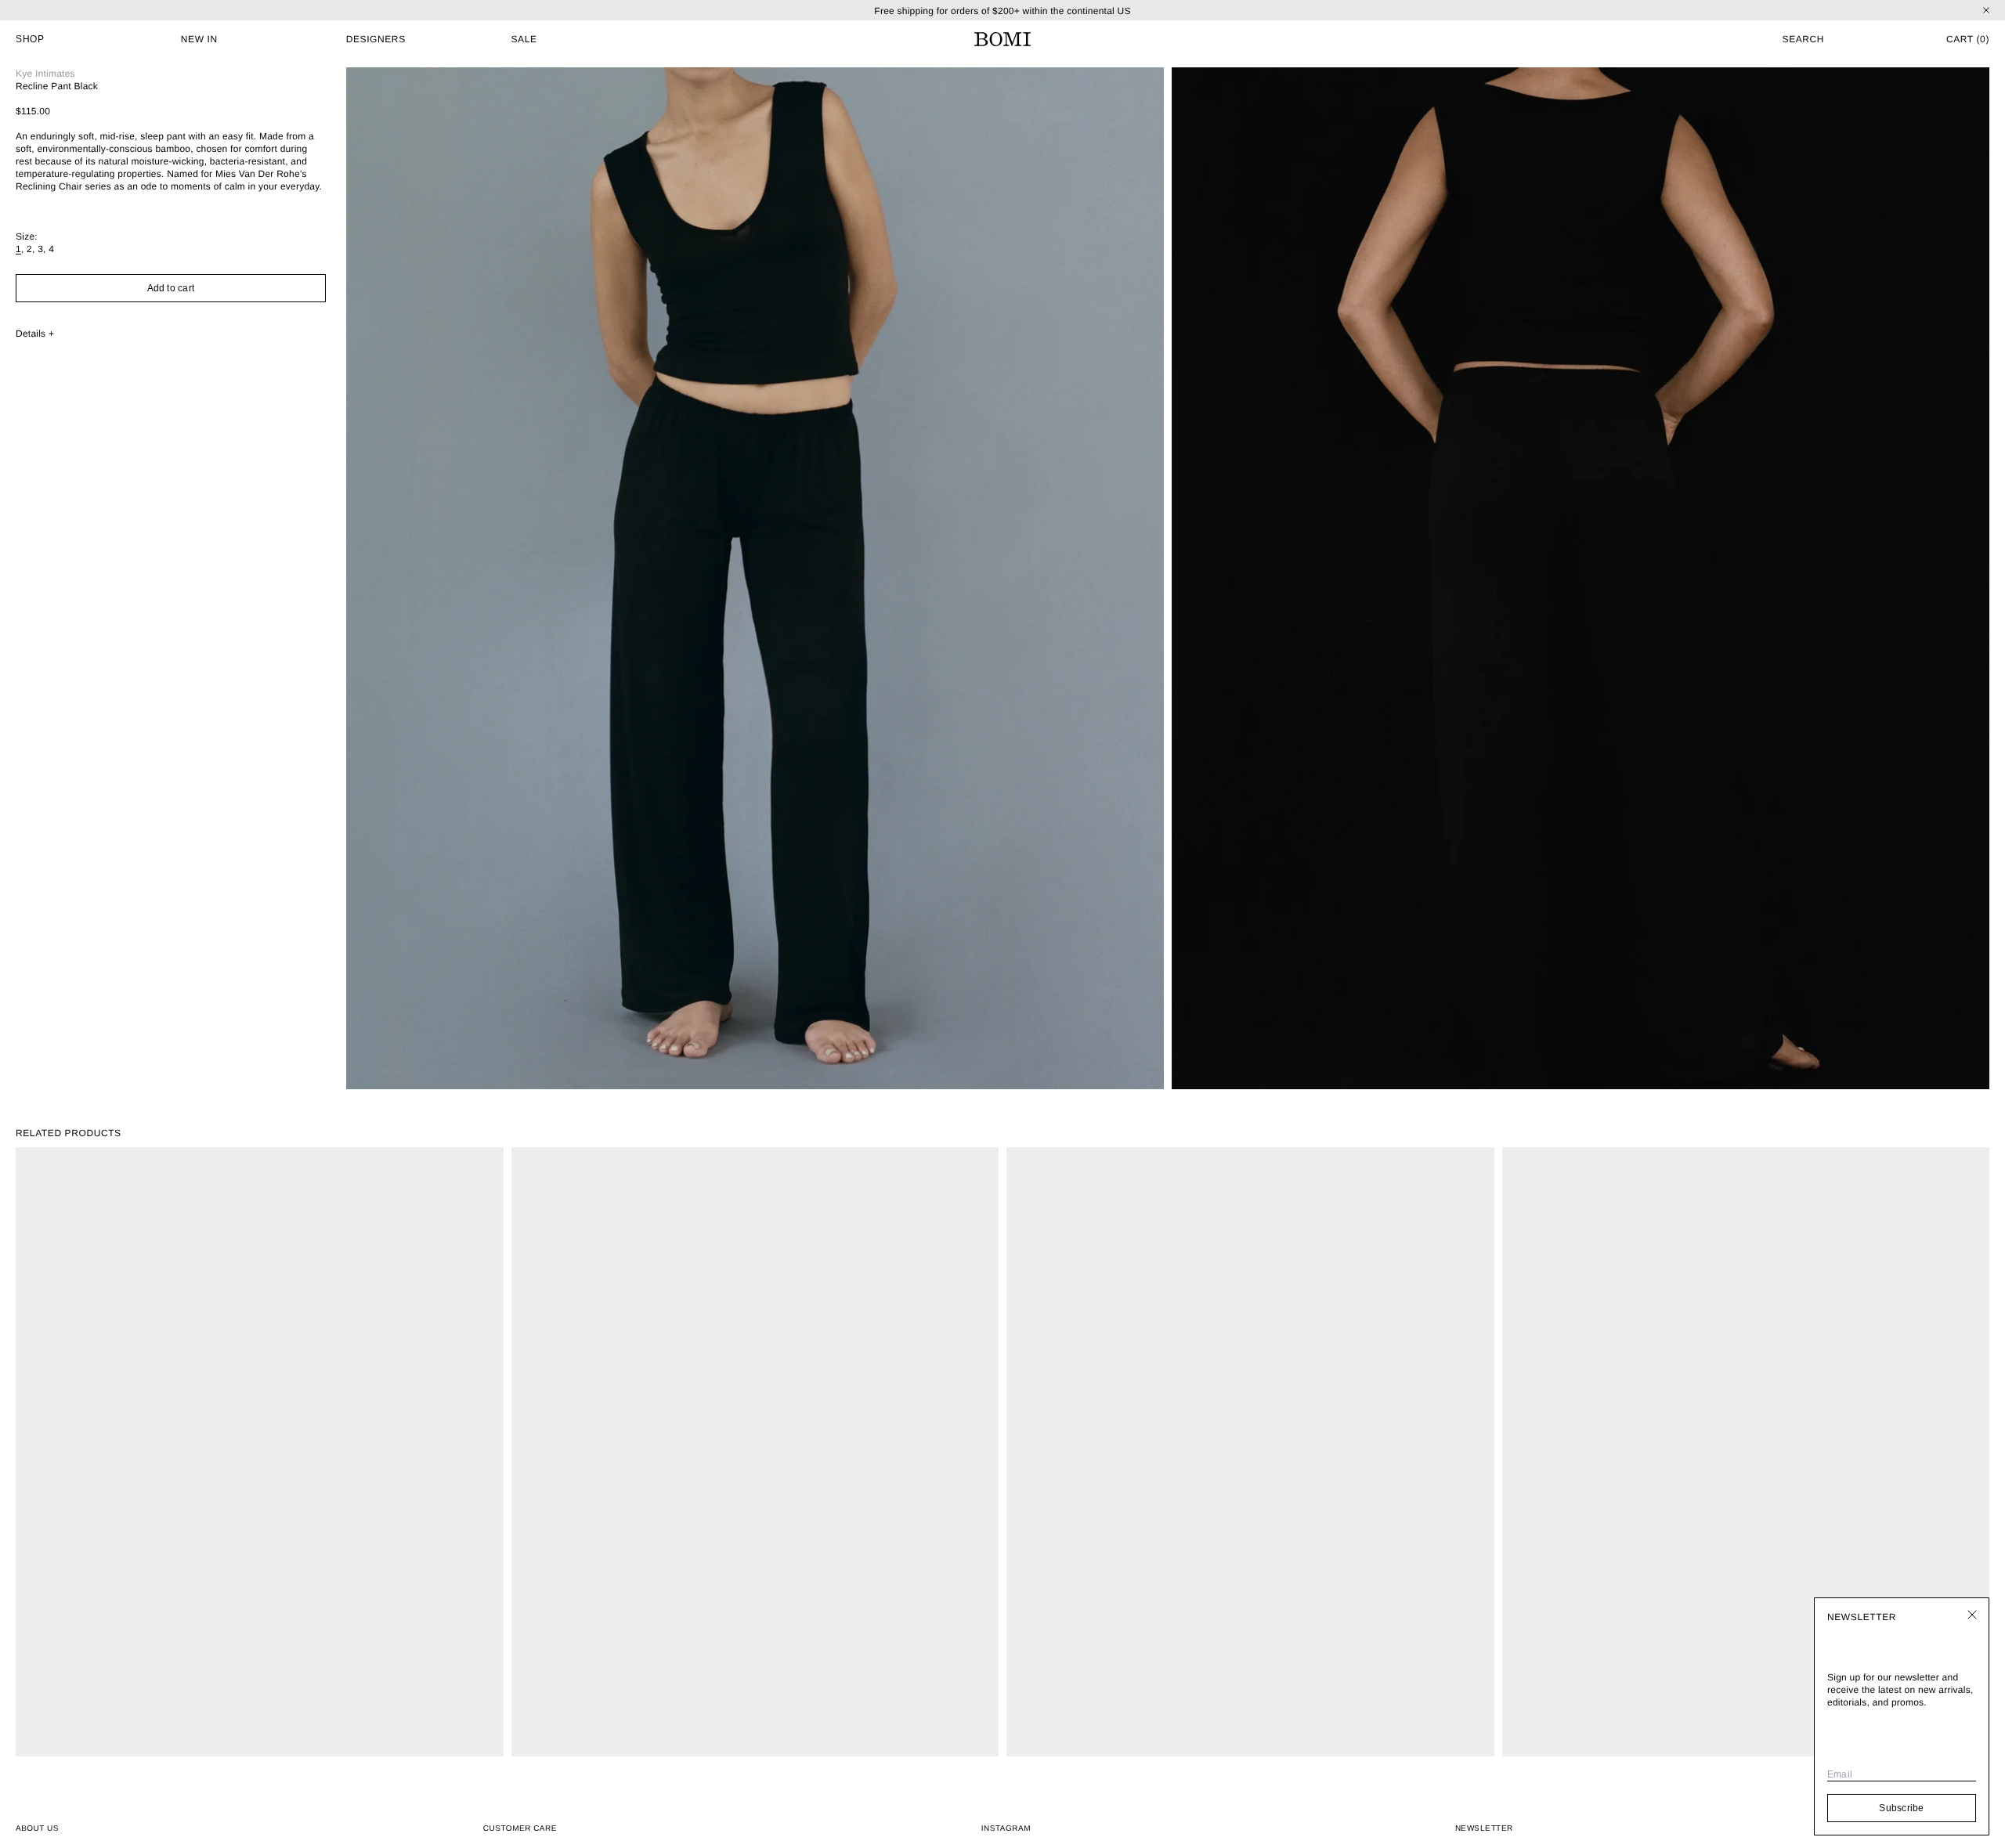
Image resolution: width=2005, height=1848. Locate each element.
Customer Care (520, 1829)
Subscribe (1901, 1808)
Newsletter (1484, 1828)
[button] (1745, 39)
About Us (37, 1829)
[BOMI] (1002, 39)
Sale (524, 39)
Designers (376, 39)
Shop (30, 39)
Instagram (1006, 1829)
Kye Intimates (45, 74)
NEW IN (199, 39)
